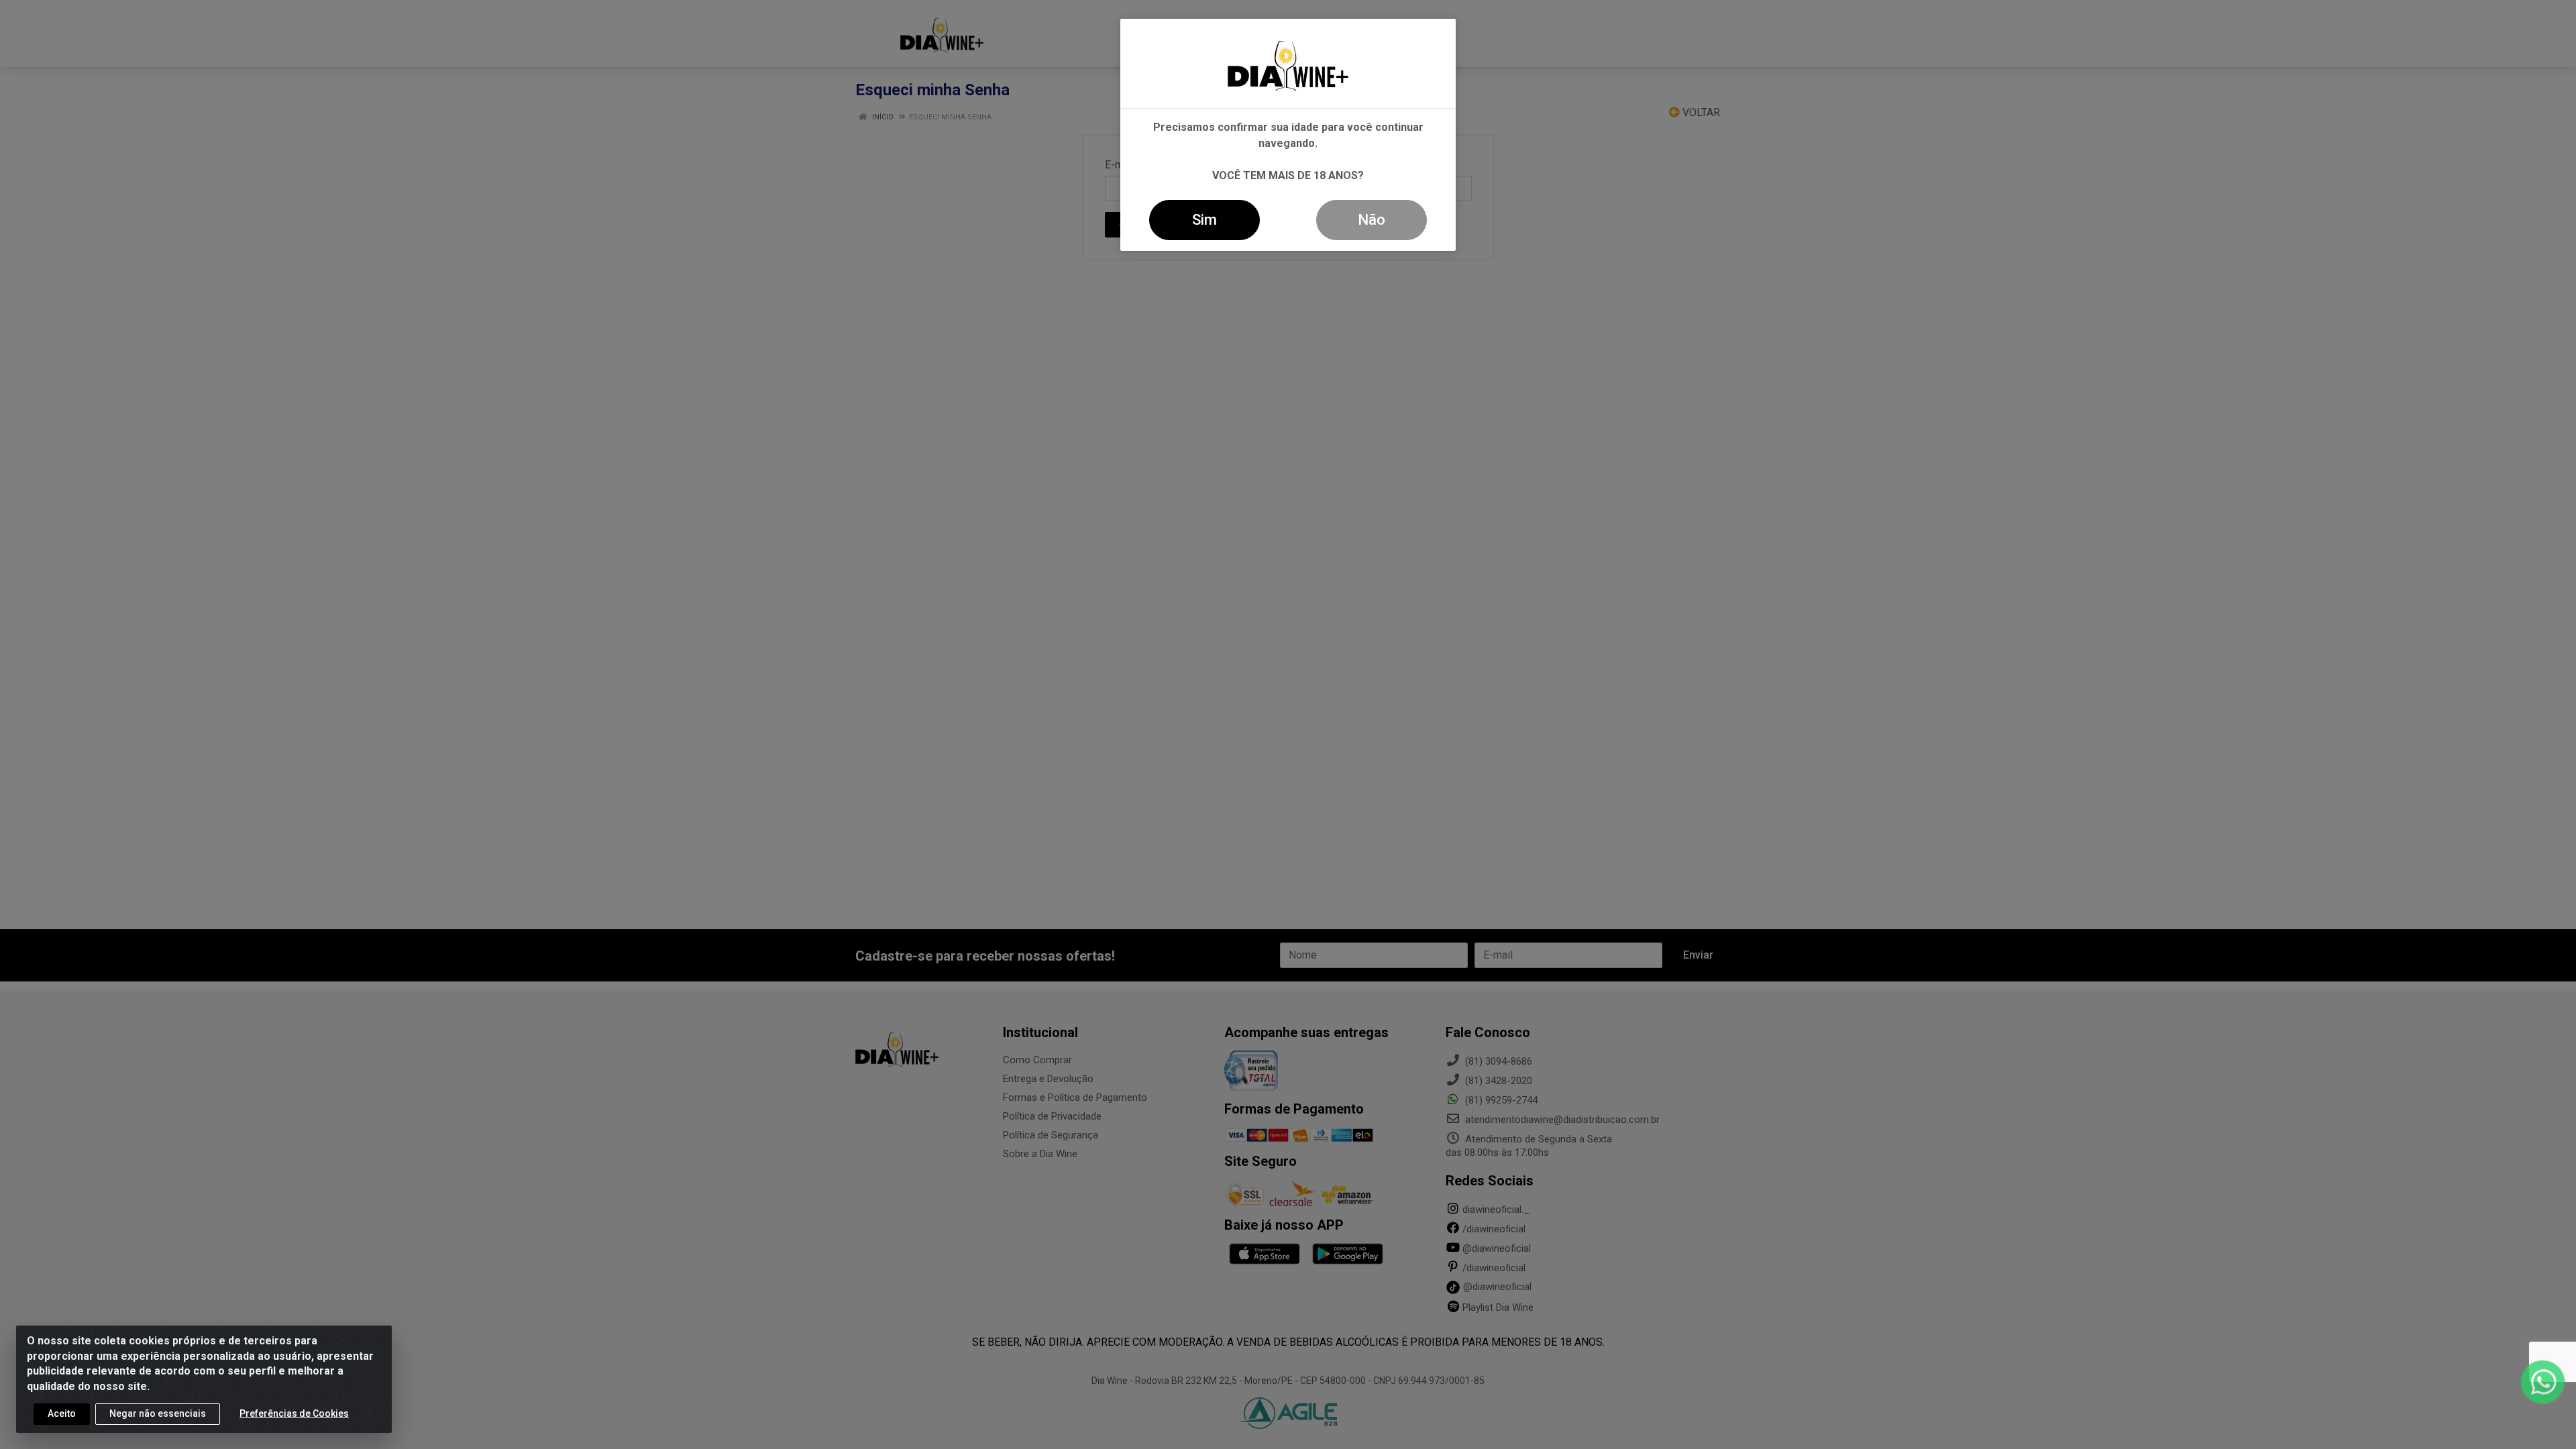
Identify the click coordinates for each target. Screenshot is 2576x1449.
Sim (1204, 220)
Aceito (62, 1413)
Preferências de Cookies (294, 1413)
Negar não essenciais (158, 1413)
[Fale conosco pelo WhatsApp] (2542, 1382)
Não (1372, 220)
